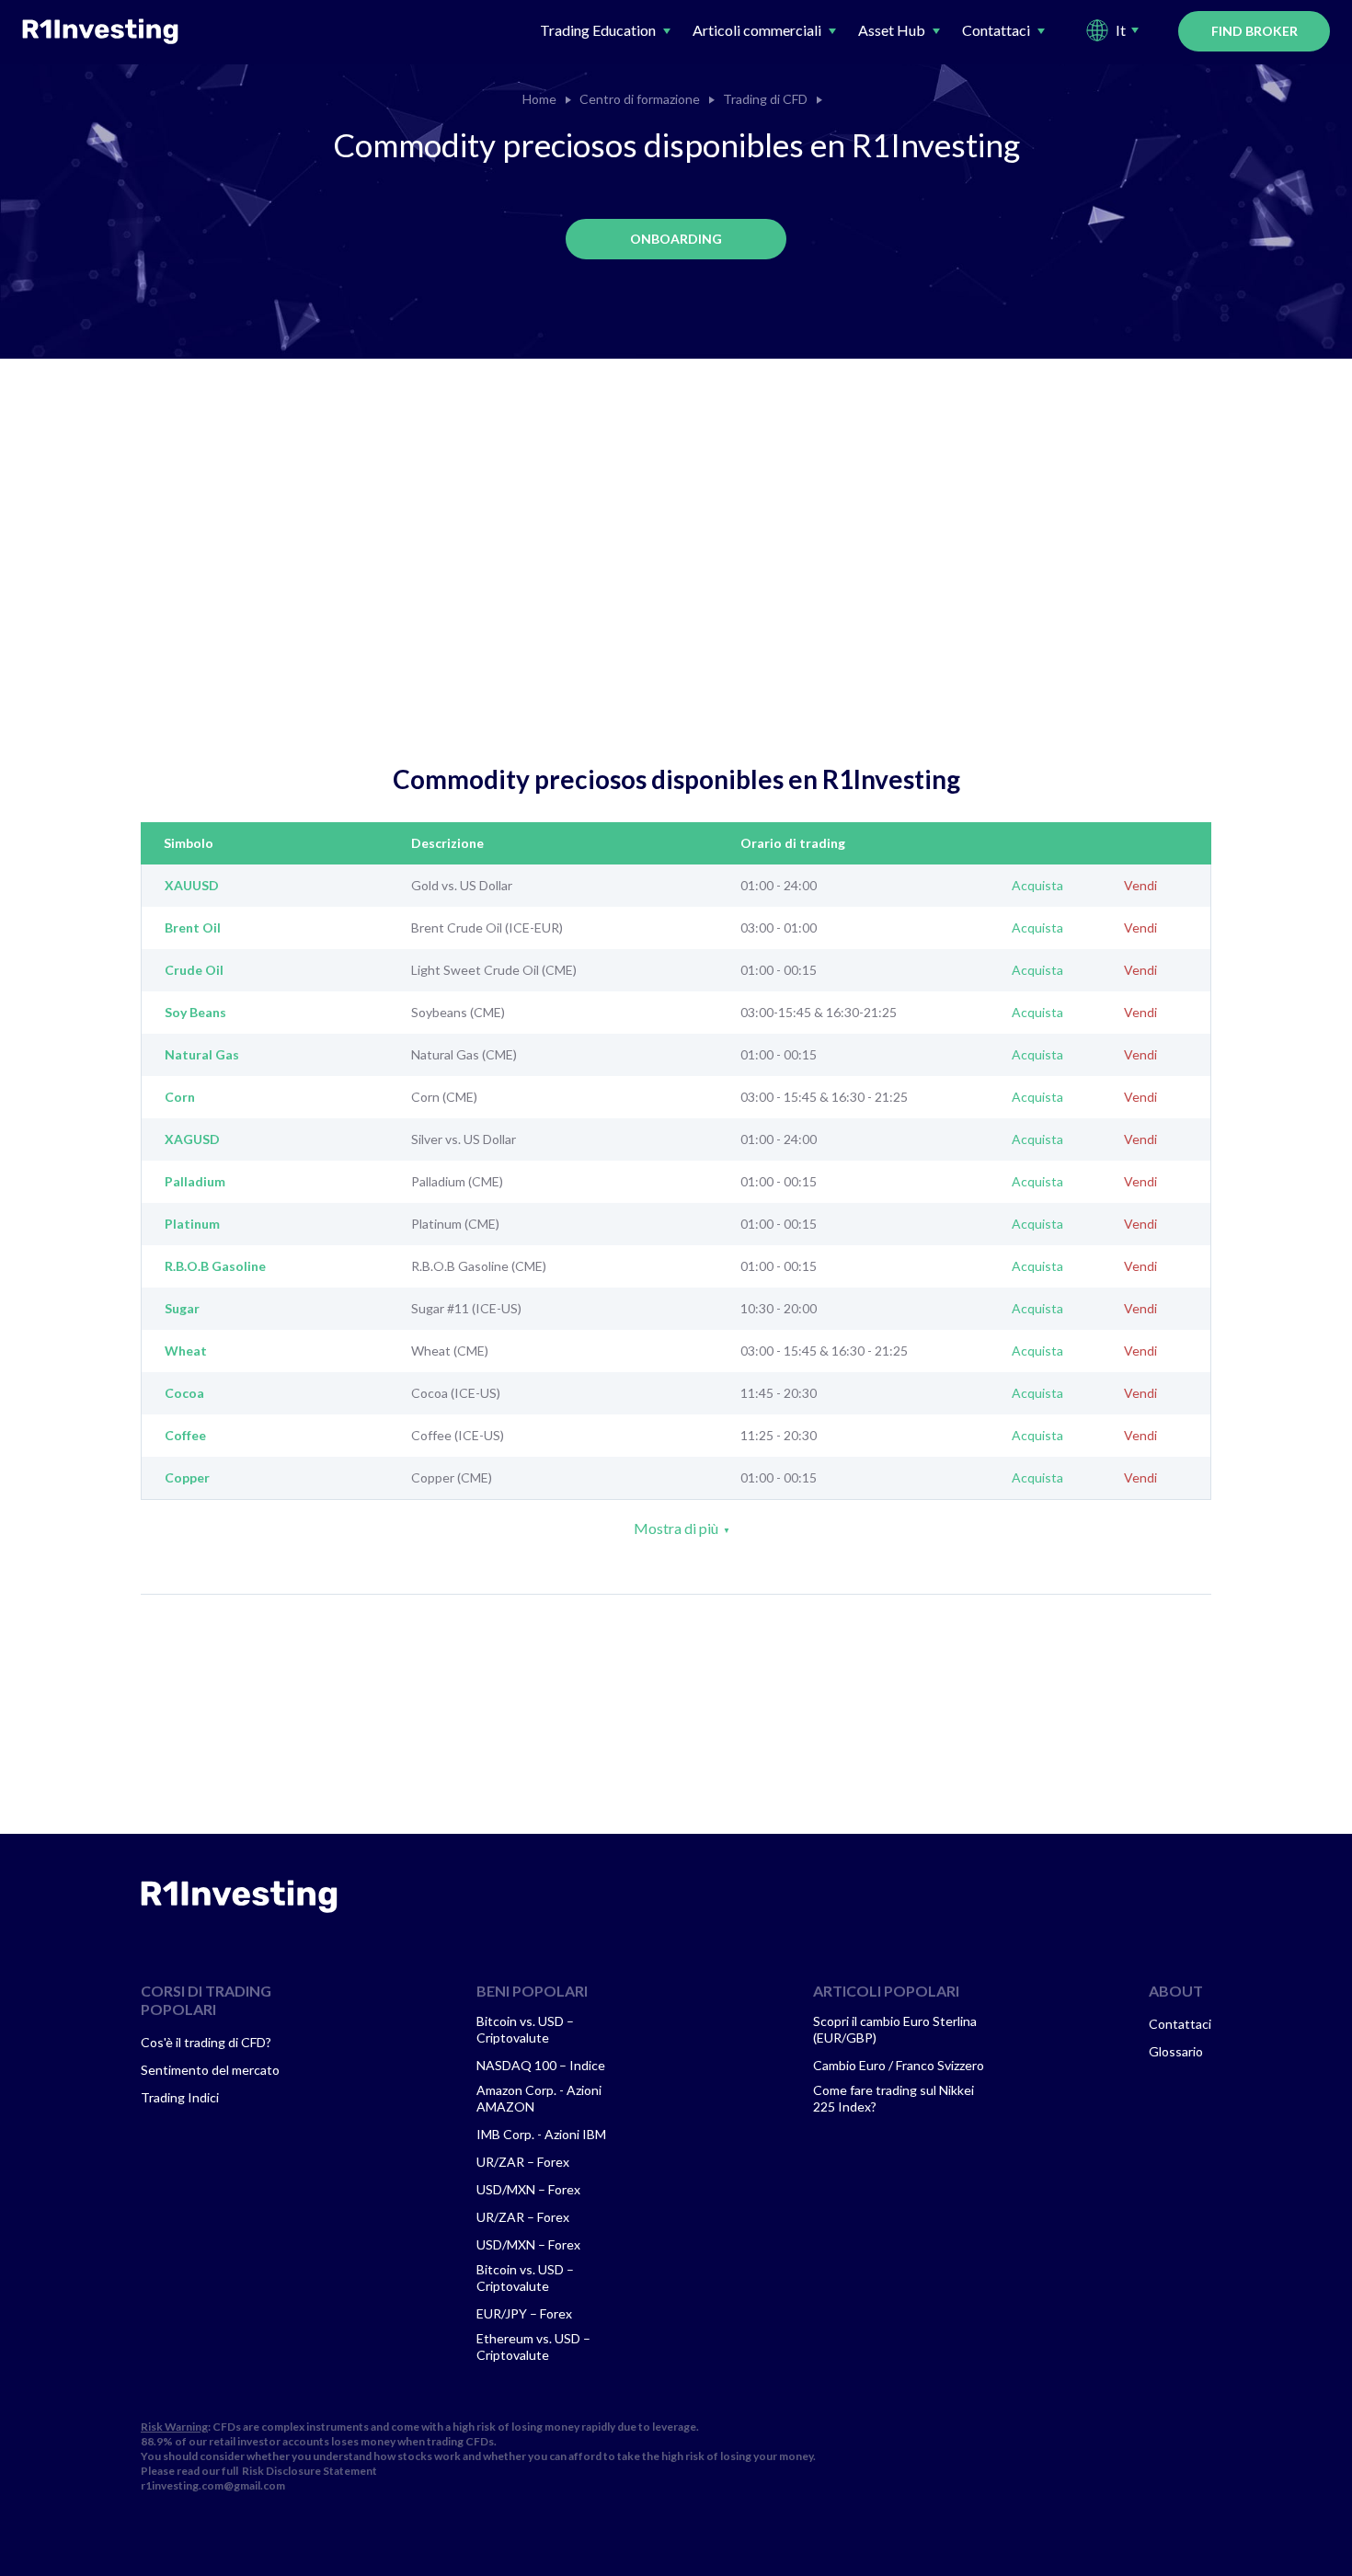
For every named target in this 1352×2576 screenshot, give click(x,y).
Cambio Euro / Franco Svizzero (899, 2065)
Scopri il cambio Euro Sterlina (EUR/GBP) (895, 2029)
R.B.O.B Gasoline (215, 1266)
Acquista (1037, 886)
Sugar (182, 1309)
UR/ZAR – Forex (523, 2162)
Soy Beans (195, 1013)
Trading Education (598, 30)
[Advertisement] (676, 589)
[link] (239, 1896)
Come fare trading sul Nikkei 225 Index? (894, 2098)
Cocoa (184, 1393)
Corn (180, 1097)
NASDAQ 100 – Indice (541, 2065)
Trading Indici (180, 2097)
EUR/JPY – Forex (524, 2313)
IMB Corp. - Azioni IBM (541, 2134)
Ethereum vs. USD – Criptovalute (533, 2347)
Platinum (192, 1224)
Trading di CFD (765, 99)
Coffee (185, 1436)
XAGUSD (192, 1139)
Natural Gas (202, 1055)
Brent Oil (193, 928)
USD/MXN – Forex (528, 2189)
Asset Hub (892, 30)
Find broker (1255, 31)
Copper (187, 1478)
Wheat (186, 1351)
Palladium (195, 1182)
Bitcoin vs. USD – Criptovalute (525, 2029)
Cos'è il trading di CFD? (206, 2042)
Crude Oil (194, 970)
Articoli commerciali (757, 30)
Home (539, 99)
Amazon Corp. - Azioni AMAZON (539, 2098)
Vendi (1140, 886)
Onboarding (676, 239)
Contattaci (996, 30)
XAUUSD (192, 886)
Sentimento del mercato (210, 2070)
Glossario (1176, 2051)
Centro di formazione (640, 99)
